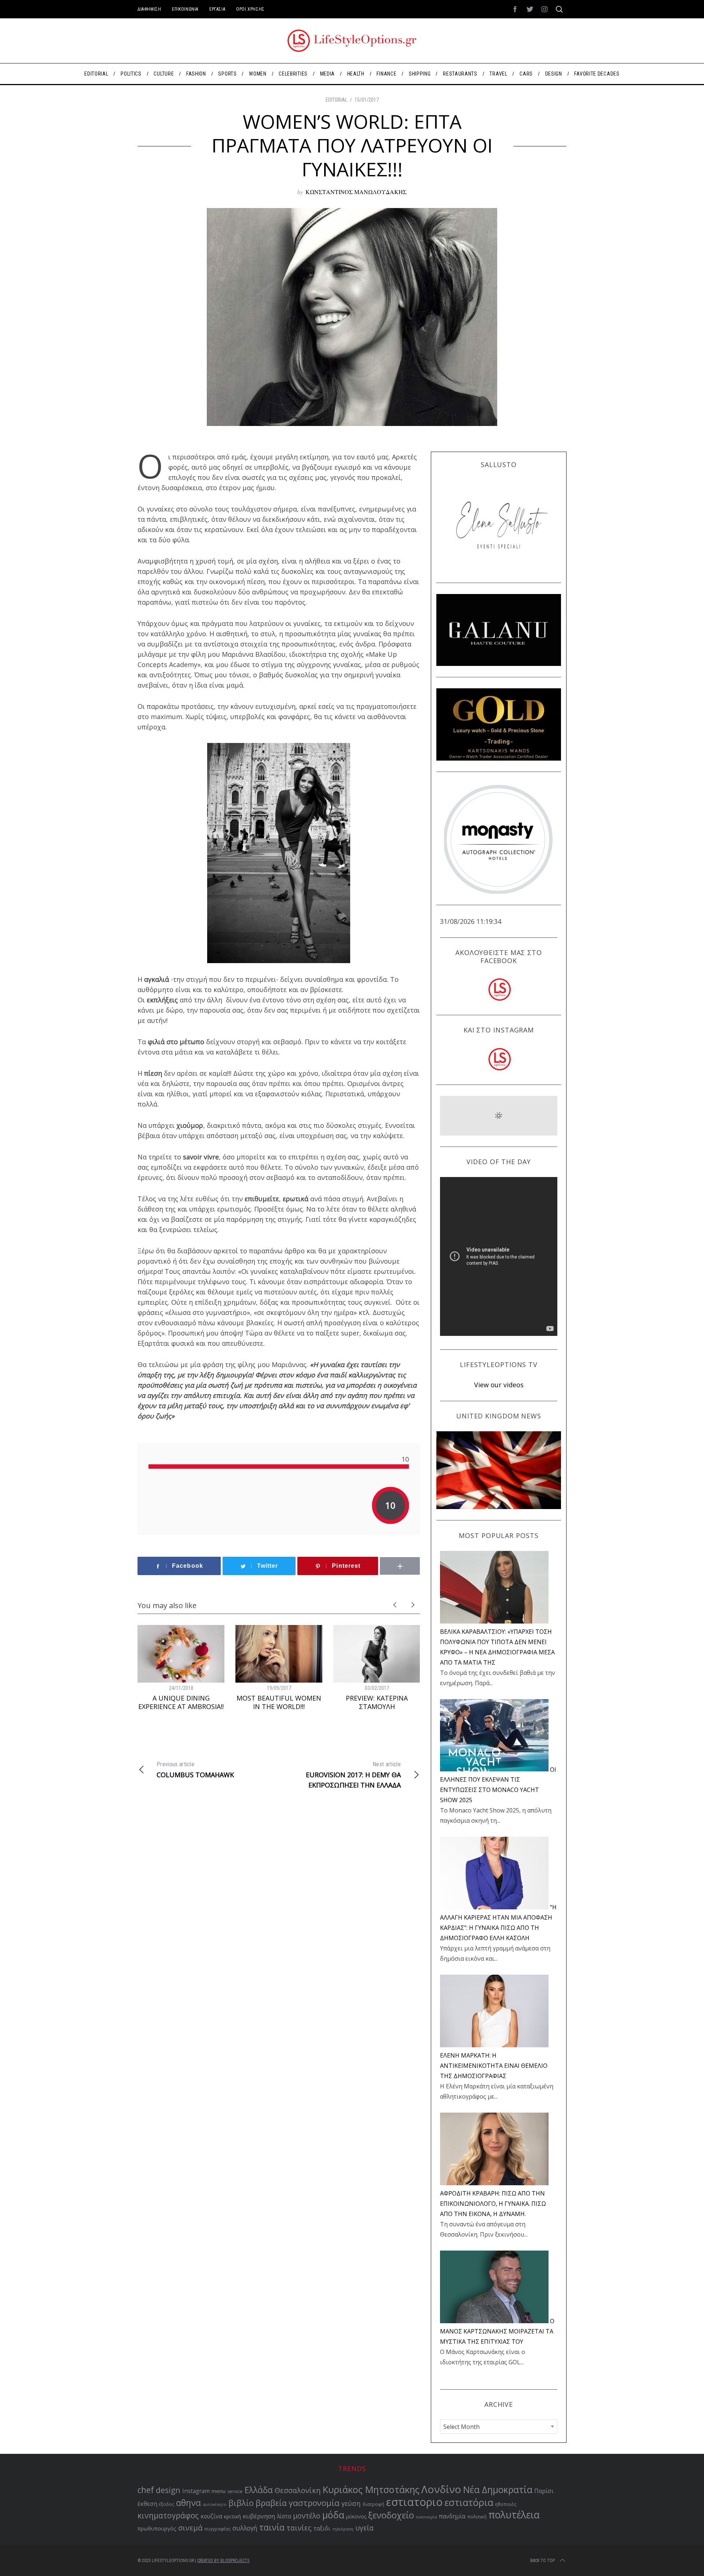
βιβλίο (241, 2503)
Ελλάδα (259, 2490)
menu (219, 2491)
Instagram (196, 2491)
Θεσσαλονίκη (298, 2490)
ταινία (272, 2527)
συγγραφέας (217, 2529)
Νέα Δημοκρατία (498, 2490)
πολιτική (477, 2517)
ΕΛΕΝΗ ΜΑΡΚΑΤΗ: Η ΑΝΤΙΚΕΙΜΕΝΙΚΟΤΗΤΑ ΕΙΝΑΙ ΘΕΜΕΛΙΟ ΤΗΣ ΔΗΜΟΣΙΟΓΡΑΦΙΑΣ (494, 2066)
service (235, 2491)
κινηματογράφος (168, 2515)
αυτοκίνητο (215, 2504)
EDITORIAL (336, 100)
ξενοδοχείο (391, 2515)
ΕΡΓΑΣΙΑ (217, 9)
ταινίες (299, 2528)
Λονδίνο (441, 2489)
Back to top (542, 2561)
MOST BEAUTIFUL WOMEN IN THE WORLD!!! (279, 1702)
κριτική (232, 2516)
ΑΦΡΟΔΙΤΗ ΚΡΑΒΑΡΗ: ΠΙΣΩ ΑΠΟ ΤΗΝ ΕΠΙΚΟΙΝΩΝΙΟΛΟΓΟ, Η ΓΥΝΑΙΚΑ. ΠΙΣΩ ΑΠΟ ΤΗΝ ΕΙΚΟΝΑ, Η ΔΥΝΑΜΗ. (493, 2204)
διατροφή (373, 2504)
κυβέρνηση (259, 2516)
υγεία (364, 2528)
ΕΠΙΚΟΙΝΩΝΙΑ (185, 9)
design (168, 2490)
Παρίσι (544, 2491)
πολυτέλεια (514, 2515)
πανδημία (452, 2516)
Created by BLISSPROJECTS (223, 2561)
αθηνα (188, 2503)
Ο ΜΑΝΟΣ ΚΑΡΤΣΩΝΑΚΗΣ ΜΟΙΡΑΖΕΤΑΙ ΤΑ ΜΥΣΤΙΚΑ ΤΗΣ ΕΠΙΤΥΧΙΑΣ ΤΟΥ (497, 2331)
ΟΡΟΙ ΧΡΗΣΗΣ (250, 9)
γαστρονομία (314, 2503)
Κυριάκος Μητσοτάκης (371, 2489)
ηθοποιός (506, 2504)
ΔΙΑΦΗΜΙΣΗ (149, 9)
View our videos (499, 1385)
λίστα (284, 2516)
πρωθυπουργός (157, 2528)
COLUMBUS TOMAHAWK (195, 1770)
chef (146, 2490)
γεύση (351, 2503)
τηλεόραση (343, 2529)
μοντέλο (307, 2516)
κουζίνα (211, 2516)
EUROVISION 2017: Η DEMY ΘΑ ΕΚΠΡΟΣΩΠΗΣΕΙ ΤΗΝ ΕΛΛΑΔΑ (353, 1775)
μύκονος (356, 2516)
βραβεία (271, 2503)
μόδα (333, 2515)
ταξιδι (322, 2528)
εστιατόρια (469, 2502)
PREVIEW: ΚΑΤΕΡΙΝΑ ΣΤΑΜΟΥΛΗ (377, 1702)
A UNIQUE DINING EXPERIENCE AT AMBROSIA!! (181, 1702)
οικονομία (426, 2517)
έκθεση (147, 2504)
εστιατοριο (414, 2502)
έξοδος (167, 2504)
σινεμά (190, 2528)
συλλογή (245, 2528)
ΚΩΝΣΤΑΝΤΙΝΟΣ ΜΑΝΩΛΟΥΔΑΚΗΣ (356, 192)
